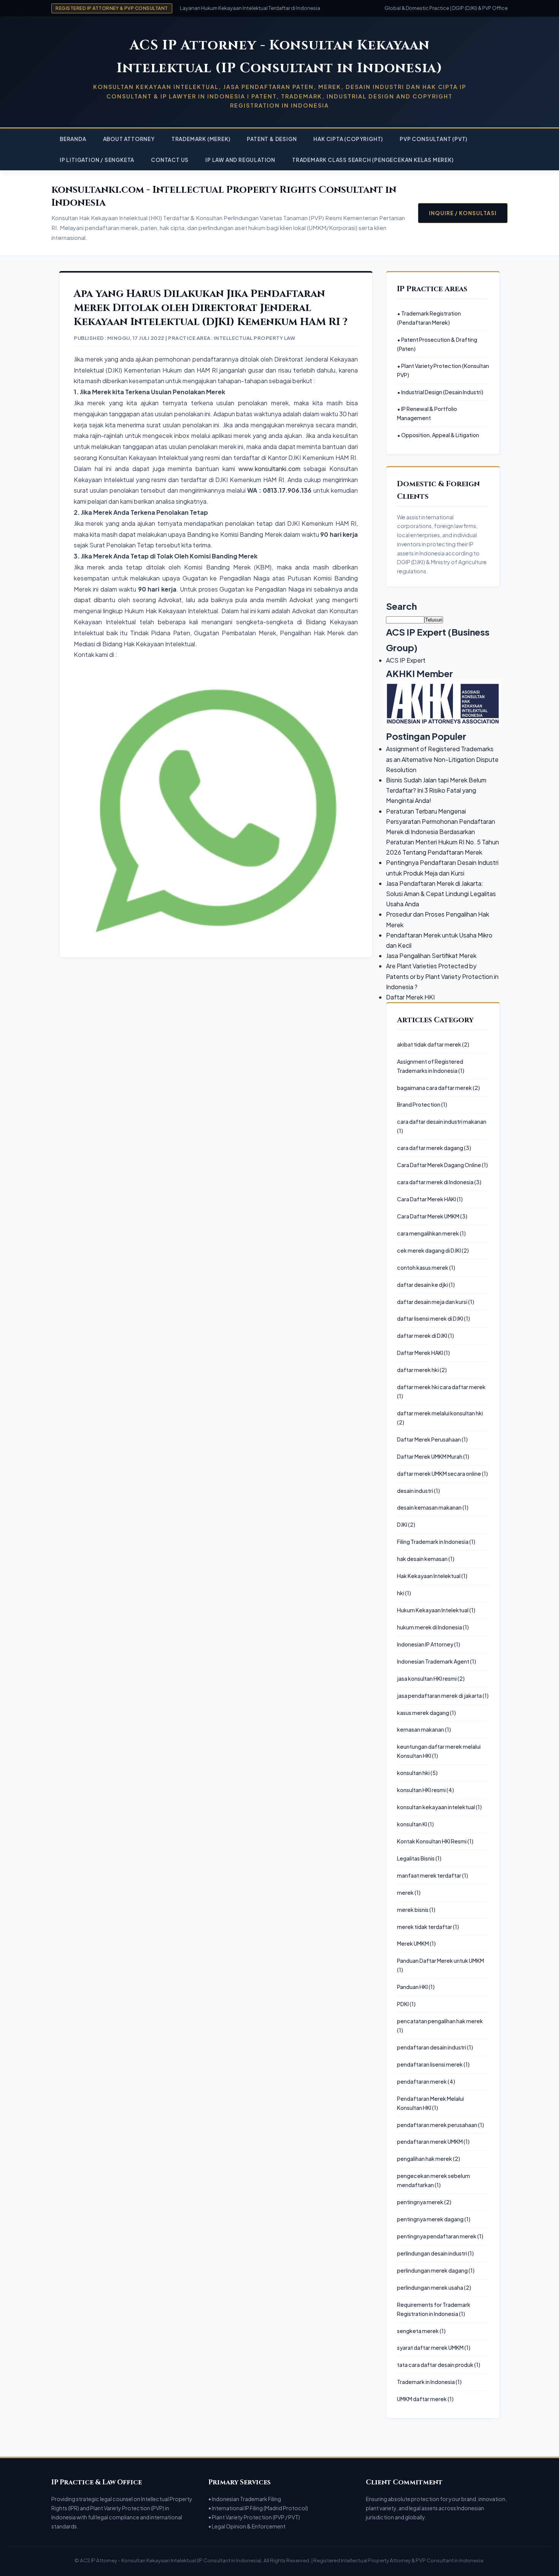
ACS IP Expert (406, 660)
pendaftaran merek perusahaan (437, 2125)
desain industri (415, 1491)
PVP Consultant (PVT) (434, 139)
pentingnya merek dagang (430, 2219)
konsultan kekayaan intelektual (436, 1807)
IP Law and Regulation (240, 160)
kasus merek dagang (423, 1713)
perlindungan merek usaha (430, 2287)
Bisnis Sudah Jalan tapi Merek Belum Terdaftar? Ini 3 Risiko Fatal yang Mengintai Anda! (436, 790)
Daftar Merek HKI (410, 997)
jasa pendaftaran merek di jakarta (439, 1696)
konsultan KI (412, 1824)
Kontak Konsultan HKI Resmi (432, 1841)
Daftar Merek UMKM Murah (430, 1456)
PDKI (403, 2004)
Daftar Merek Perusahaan (429, 1439)
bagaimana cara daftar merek (434, 1088)
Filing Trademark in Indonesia (433, 1542)
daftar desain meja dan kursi (432, 1302)
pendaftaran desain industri (432, 2047)
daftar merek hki (418, 1370)
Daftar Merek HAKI (420, 1353)
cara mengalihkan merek (428, 1233)
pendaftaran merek (422, 2081)
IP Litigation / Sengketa (97, 160)
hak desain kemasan (422, 1559)
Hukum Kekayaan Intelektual (433, 1610)
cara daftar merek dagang (430, 1148)
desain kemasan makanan (429, 1507)
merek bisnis (413, 1910)
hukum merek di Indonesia (430, 1627)
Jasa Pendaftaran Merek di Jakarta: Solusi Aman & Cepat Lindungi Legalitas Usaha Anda (441, 894)
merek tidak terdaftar (425, 1927)
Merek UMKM (413, 1943)
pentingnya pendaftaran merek (437, 2236)
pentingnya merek (420, 2202)
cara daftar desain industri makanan (442, 1121)
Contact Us (170, 160)
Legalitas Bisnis (416, 1858)
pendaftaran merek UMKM (430, 2141)
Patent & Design (272, 139)
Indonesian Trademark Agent (433, 1661)
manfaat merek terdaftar (429, 1875)
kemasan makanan (421, 1729)
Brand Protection (419, 1104)
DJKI (402, 1524)
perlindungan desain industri (432, 2253)
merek (405, 1892)
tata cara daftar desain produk (435, 2365)
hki (401, 1593)
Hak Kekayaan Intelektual (429, 1576)
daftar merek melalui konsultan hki (440, 1413)
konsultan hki (413, 1773)
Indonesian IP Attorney (425, 1644)
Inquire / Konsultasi (463, 213)
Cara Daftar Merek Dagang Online (439, 1165)
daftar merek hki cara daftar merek (441, 1387)
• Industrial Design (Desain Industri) (440, 392)
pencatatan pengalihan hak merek (440, 2021)
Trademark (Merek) (201, 139)
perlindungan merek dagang (432, 2270)
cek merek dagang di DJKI (429, 1250)
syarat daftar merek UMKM (430, 2348)
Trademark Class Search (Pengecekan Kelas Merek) (373, 160)
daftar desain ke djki (422, 1285)
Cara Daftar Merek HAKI (426, 1199)
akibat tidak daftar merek (429, 1044)
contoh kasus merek (423, 1267)
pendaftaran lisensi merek (430, 2064)
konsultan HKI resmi (421, 1790)
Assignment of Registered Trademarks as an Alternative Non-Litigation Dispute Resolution (442, 759)
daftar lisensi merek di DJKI (430, 1318)
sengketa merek (418, 2331)
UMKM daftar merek (422, 2399)
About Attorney (129, 139)
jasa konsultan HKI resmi (427, 1678)
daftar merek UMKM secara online (439, 1474)
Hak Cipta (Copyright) (348, 139)
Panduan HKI (412, 1987)
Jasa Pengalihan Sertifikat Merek (431, 956)
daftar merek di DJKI (422, 1336)
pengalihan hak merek (425, 2159)
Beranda (73, 139)
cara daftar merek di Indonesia (435, 1182)
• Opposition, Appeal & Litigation (438, 435)
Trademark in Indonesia (426, 2382)
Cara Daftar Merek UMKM (428, 1216)
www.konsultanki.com (269, 469)
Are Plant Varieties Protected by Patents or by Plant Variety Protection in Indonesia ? (442, 976)
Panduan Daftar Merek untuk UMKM (441, 1961)
